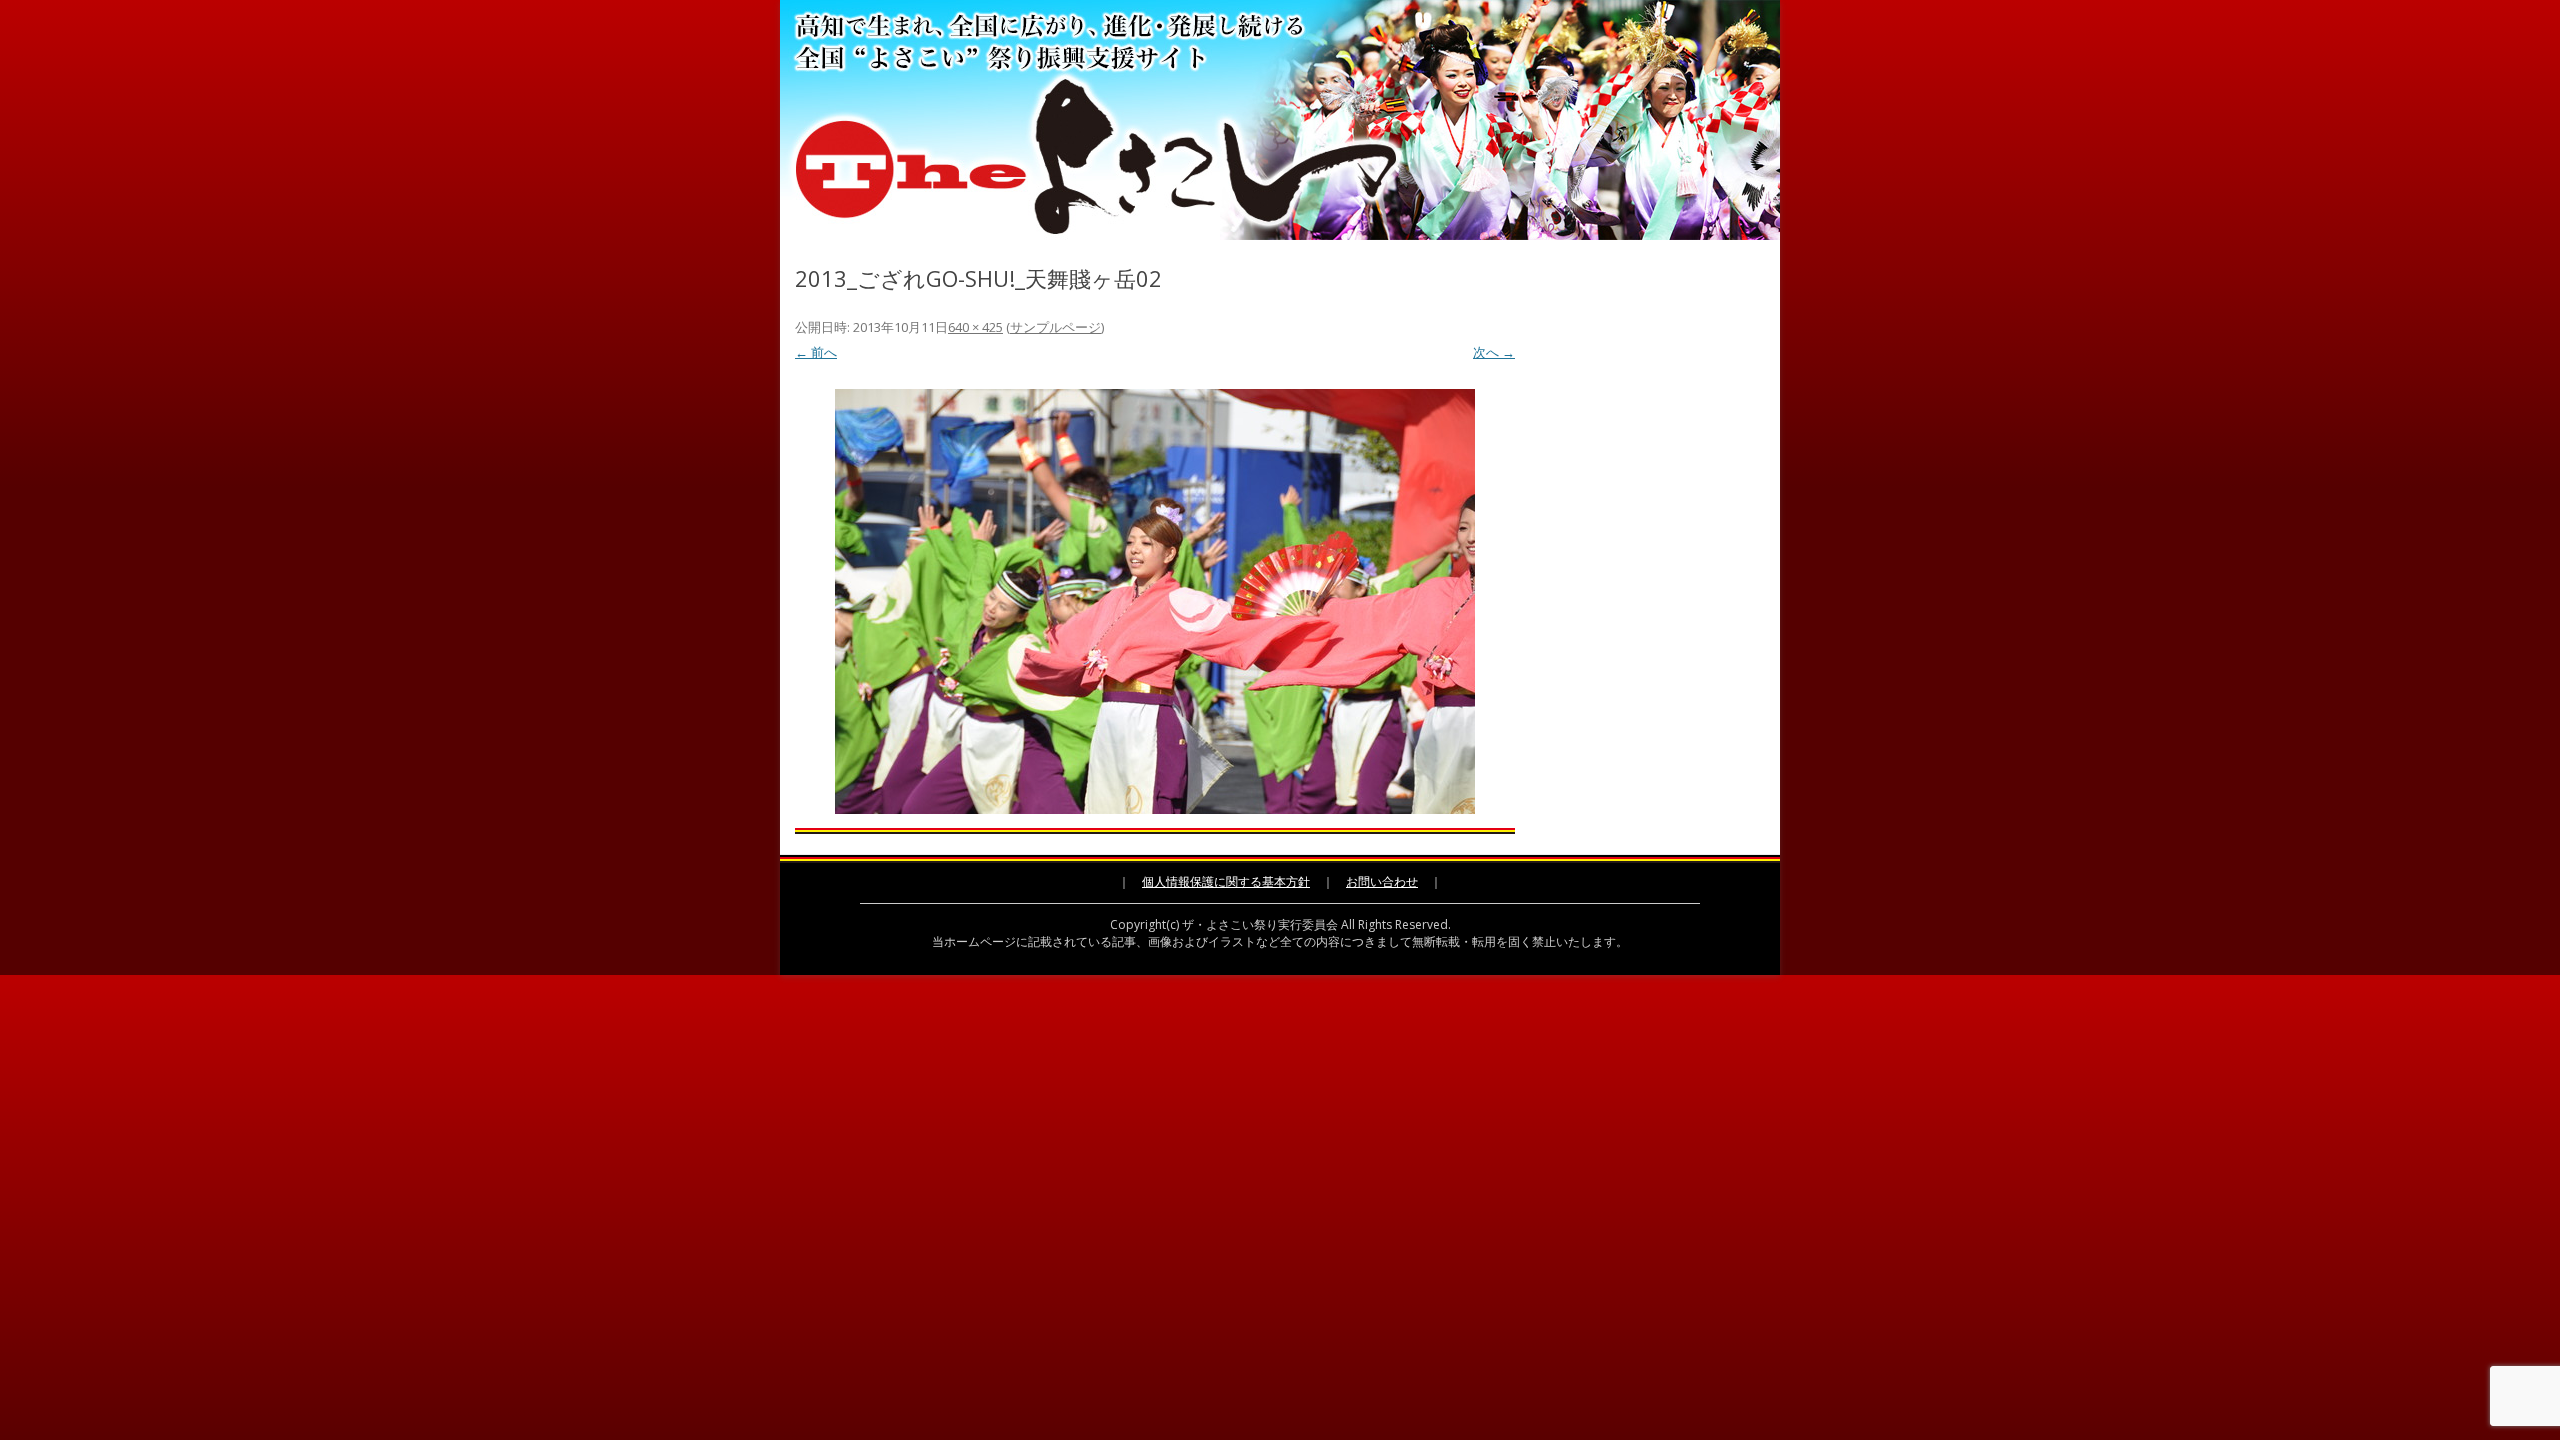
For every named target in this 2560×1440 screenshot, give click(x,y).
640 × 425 (975, 327)
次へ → (1494, 352)
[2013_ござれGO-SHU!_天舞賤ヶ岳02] (1155, 601)
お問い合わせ (1382, 881)
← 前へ (816, 352)
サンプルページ (1055, 327)
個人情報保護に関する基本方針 (1226, 881)
